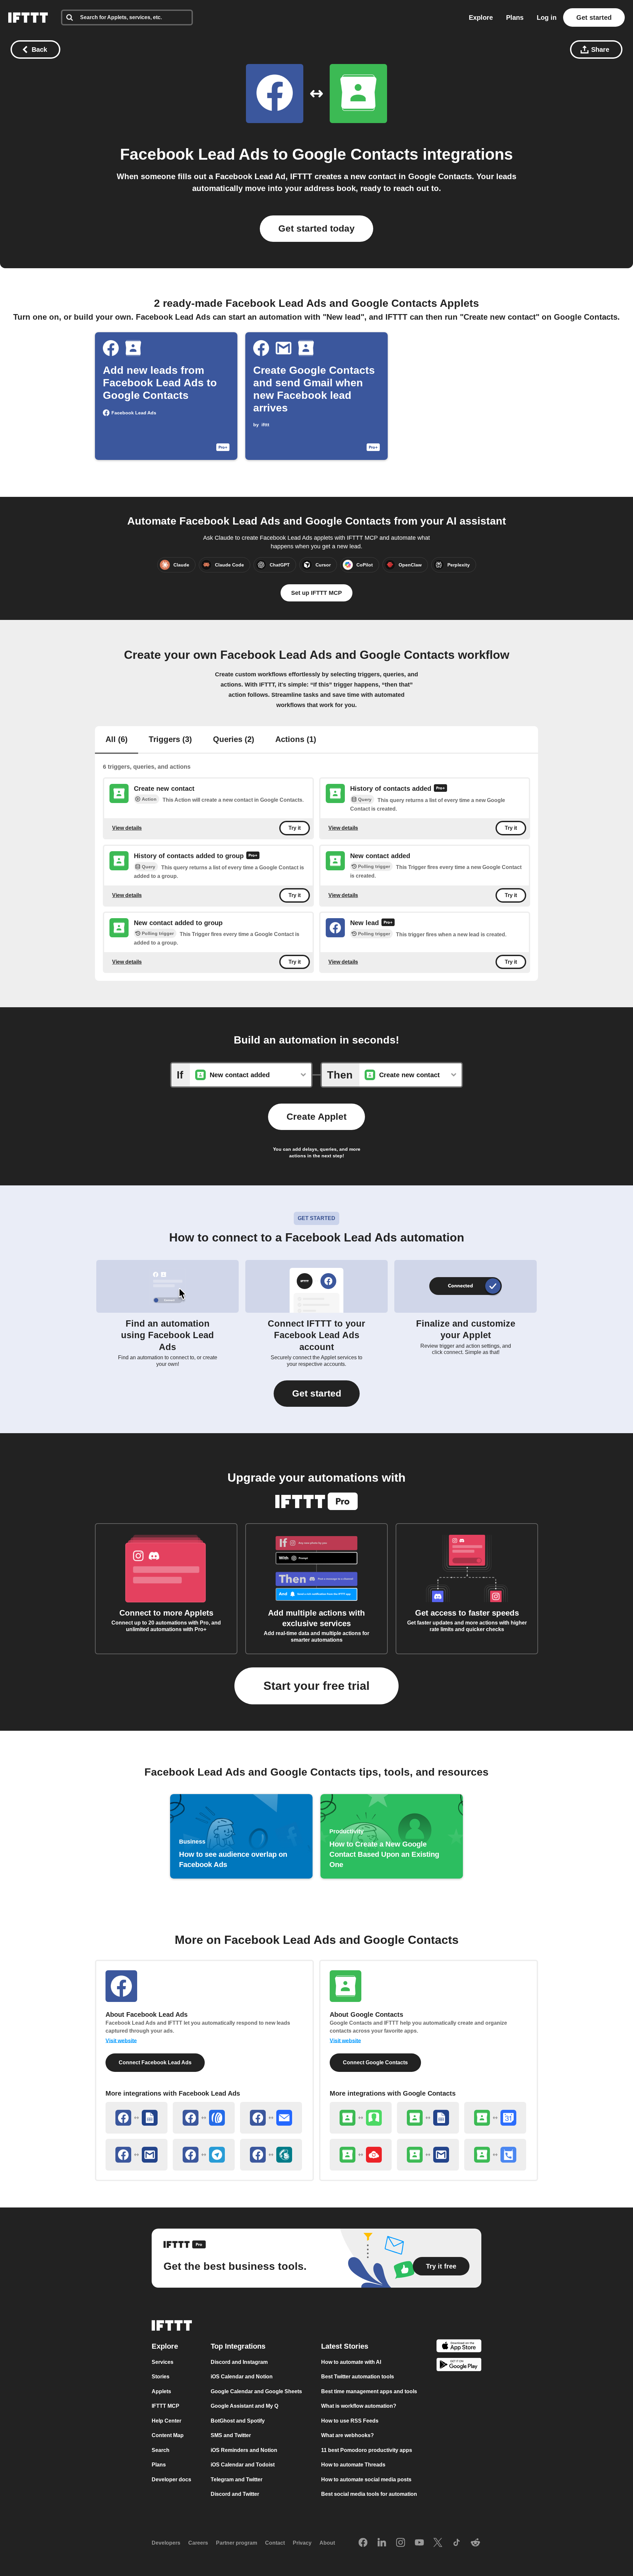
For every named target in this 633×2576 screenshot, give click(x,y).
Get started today (316, 228)
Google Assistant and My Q (244, 2406)
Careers (198, 2543)
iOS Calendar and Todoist (243, 2465)
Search (161, 2450)
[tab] (117, 740)
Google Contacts (355, 154)
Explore (481, 17)
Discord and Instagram (239, 2362)
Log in (547, 17)
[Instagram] (401, 2543)
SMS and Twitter (231, 2435)
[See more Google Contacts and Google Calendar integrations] (495, 2118)
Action (149, 799)
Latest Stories (345, 2346)
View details (127, 828)
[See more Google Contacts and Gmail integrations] (428, 2155)
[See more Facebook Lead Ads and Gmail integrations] (136, 2155)
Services (163, 2362)
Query (365, 800)
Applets (161, 2391)
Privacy (302, 2543)
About (327, 2543)
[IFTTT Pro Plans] (440, 789)
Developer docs (171, 2479)
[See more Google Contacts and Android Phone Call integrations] (495, 2155)
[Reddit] (475, 2543)
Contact (275, 2543)
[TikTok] (457, 2543)
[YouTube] (419, 2543)
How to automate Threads (353, 2465)
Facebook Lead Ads (194, 154)
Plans (515, 17)
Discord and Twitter (235, 2494)
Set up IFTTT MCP (316, 593)
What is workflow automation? (359, 2406)
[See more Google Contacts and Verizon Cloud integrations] (361, 2155)
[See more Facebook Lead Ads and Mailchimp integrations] (271, 2155)
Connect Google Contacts (375, 2062)
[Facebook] (363, 2543)
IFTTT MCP (166, 2406)
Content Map (168, 2435)
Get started (594, 17)
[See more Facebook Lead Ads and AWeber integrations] (204, 2118)
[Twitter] (438, 2543)
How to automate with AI (351, 2362)
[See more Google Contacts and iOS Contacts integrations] (361, 2118)
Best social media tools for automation (369, 2494)
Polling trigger (374, 866)
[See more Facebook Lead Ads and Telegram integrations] (204, 2155)
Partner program (237, 2543)
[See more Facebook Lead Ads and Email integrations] (271, 2118)
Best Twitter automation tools (358, 2377)
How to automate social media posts (366, 2479)
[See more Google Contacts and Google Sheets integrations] (428, 2118)
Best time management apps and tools (369, 2391)
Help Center (166, 2421)
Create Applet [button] (316, 1117)
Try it (295, 828)
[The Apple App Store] (459, 2347)
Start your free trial (316, 1686)
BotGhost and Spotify (238, 2421)
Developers (166, 2543)
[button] (317, 1394)
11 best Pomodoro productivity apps (367, 2450)
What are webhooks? (347, 2435)
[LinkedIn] (382, 2543)
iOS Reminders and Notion (244, 2450)
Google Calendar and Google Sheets (256, 2391)
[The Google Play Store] (459, 2366)
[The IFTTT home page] (28, 17)
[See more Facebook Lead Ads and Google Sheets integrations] (136, 2118)
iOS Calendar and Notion (242, 2377)
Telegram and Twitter (237, 2479)
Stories (161, 2377)
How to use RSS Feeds (350, 2421)
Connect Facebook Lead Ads (155, 2062)
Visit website (121, 2041)
